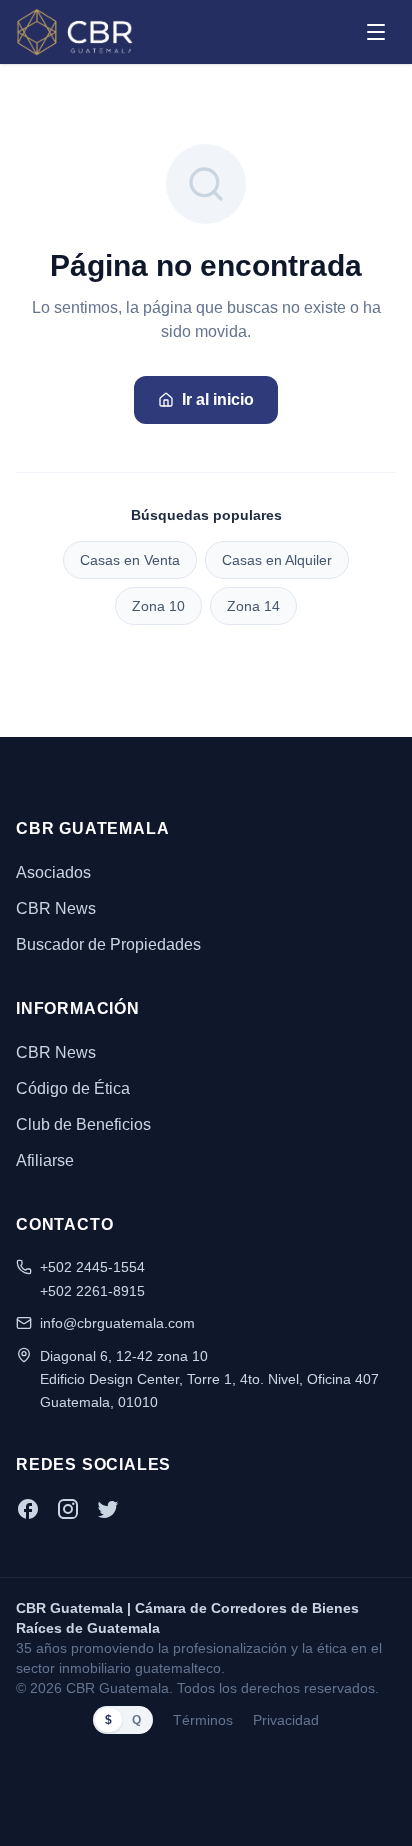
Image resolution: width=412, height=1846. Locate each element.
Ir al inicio (218, 399)
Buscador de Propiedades (108, 944)
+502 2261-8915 (92, 1291)
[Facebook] (28, 1509)
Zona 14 (253, 606)
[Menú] (376, 32)
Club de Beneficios (83, 1124)
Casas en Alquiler (277, 560)
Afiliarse (45, 1160)
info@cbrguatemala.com (117, 1323)
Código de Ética (73, 1088)
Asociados (53, 872)
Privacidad (286, 1720)
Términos (203, 1720)
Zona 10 (158, 606)
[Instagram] (68, 1509)
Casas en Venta (130, 560)
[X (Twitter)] (108, 1509)
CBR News (56, 908)
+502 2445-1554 (92, 1267)
